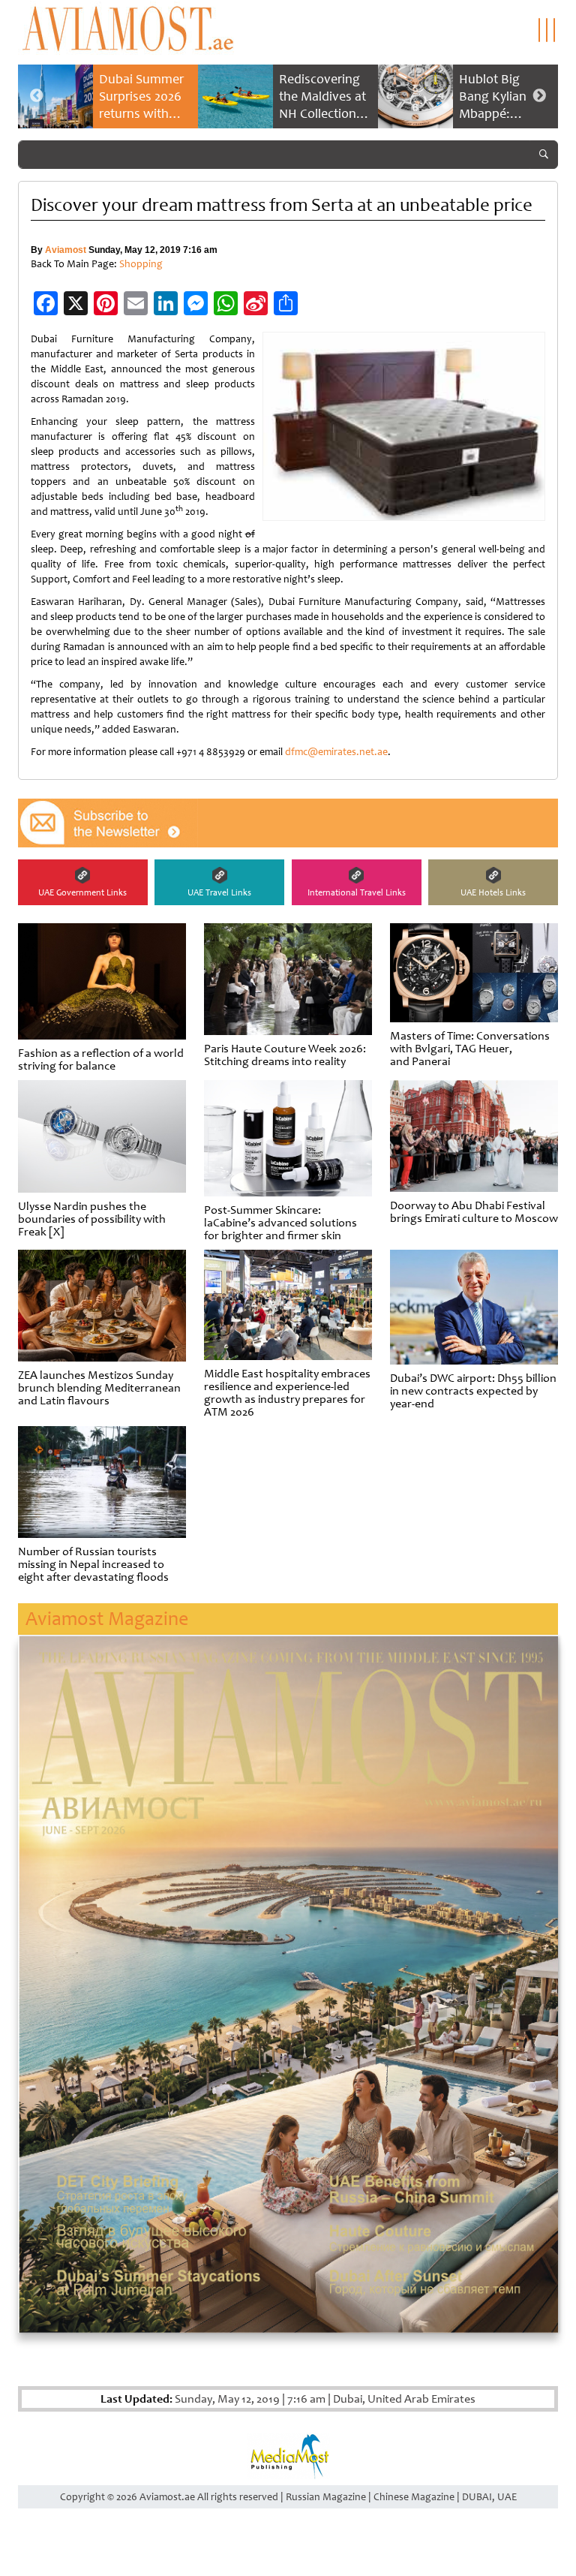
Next (539, 96)
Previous (37, 96)
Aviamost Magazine (107, 1619)
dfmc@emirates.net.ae (336, 752)
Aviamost (66, 250)
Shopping (141, 264)
